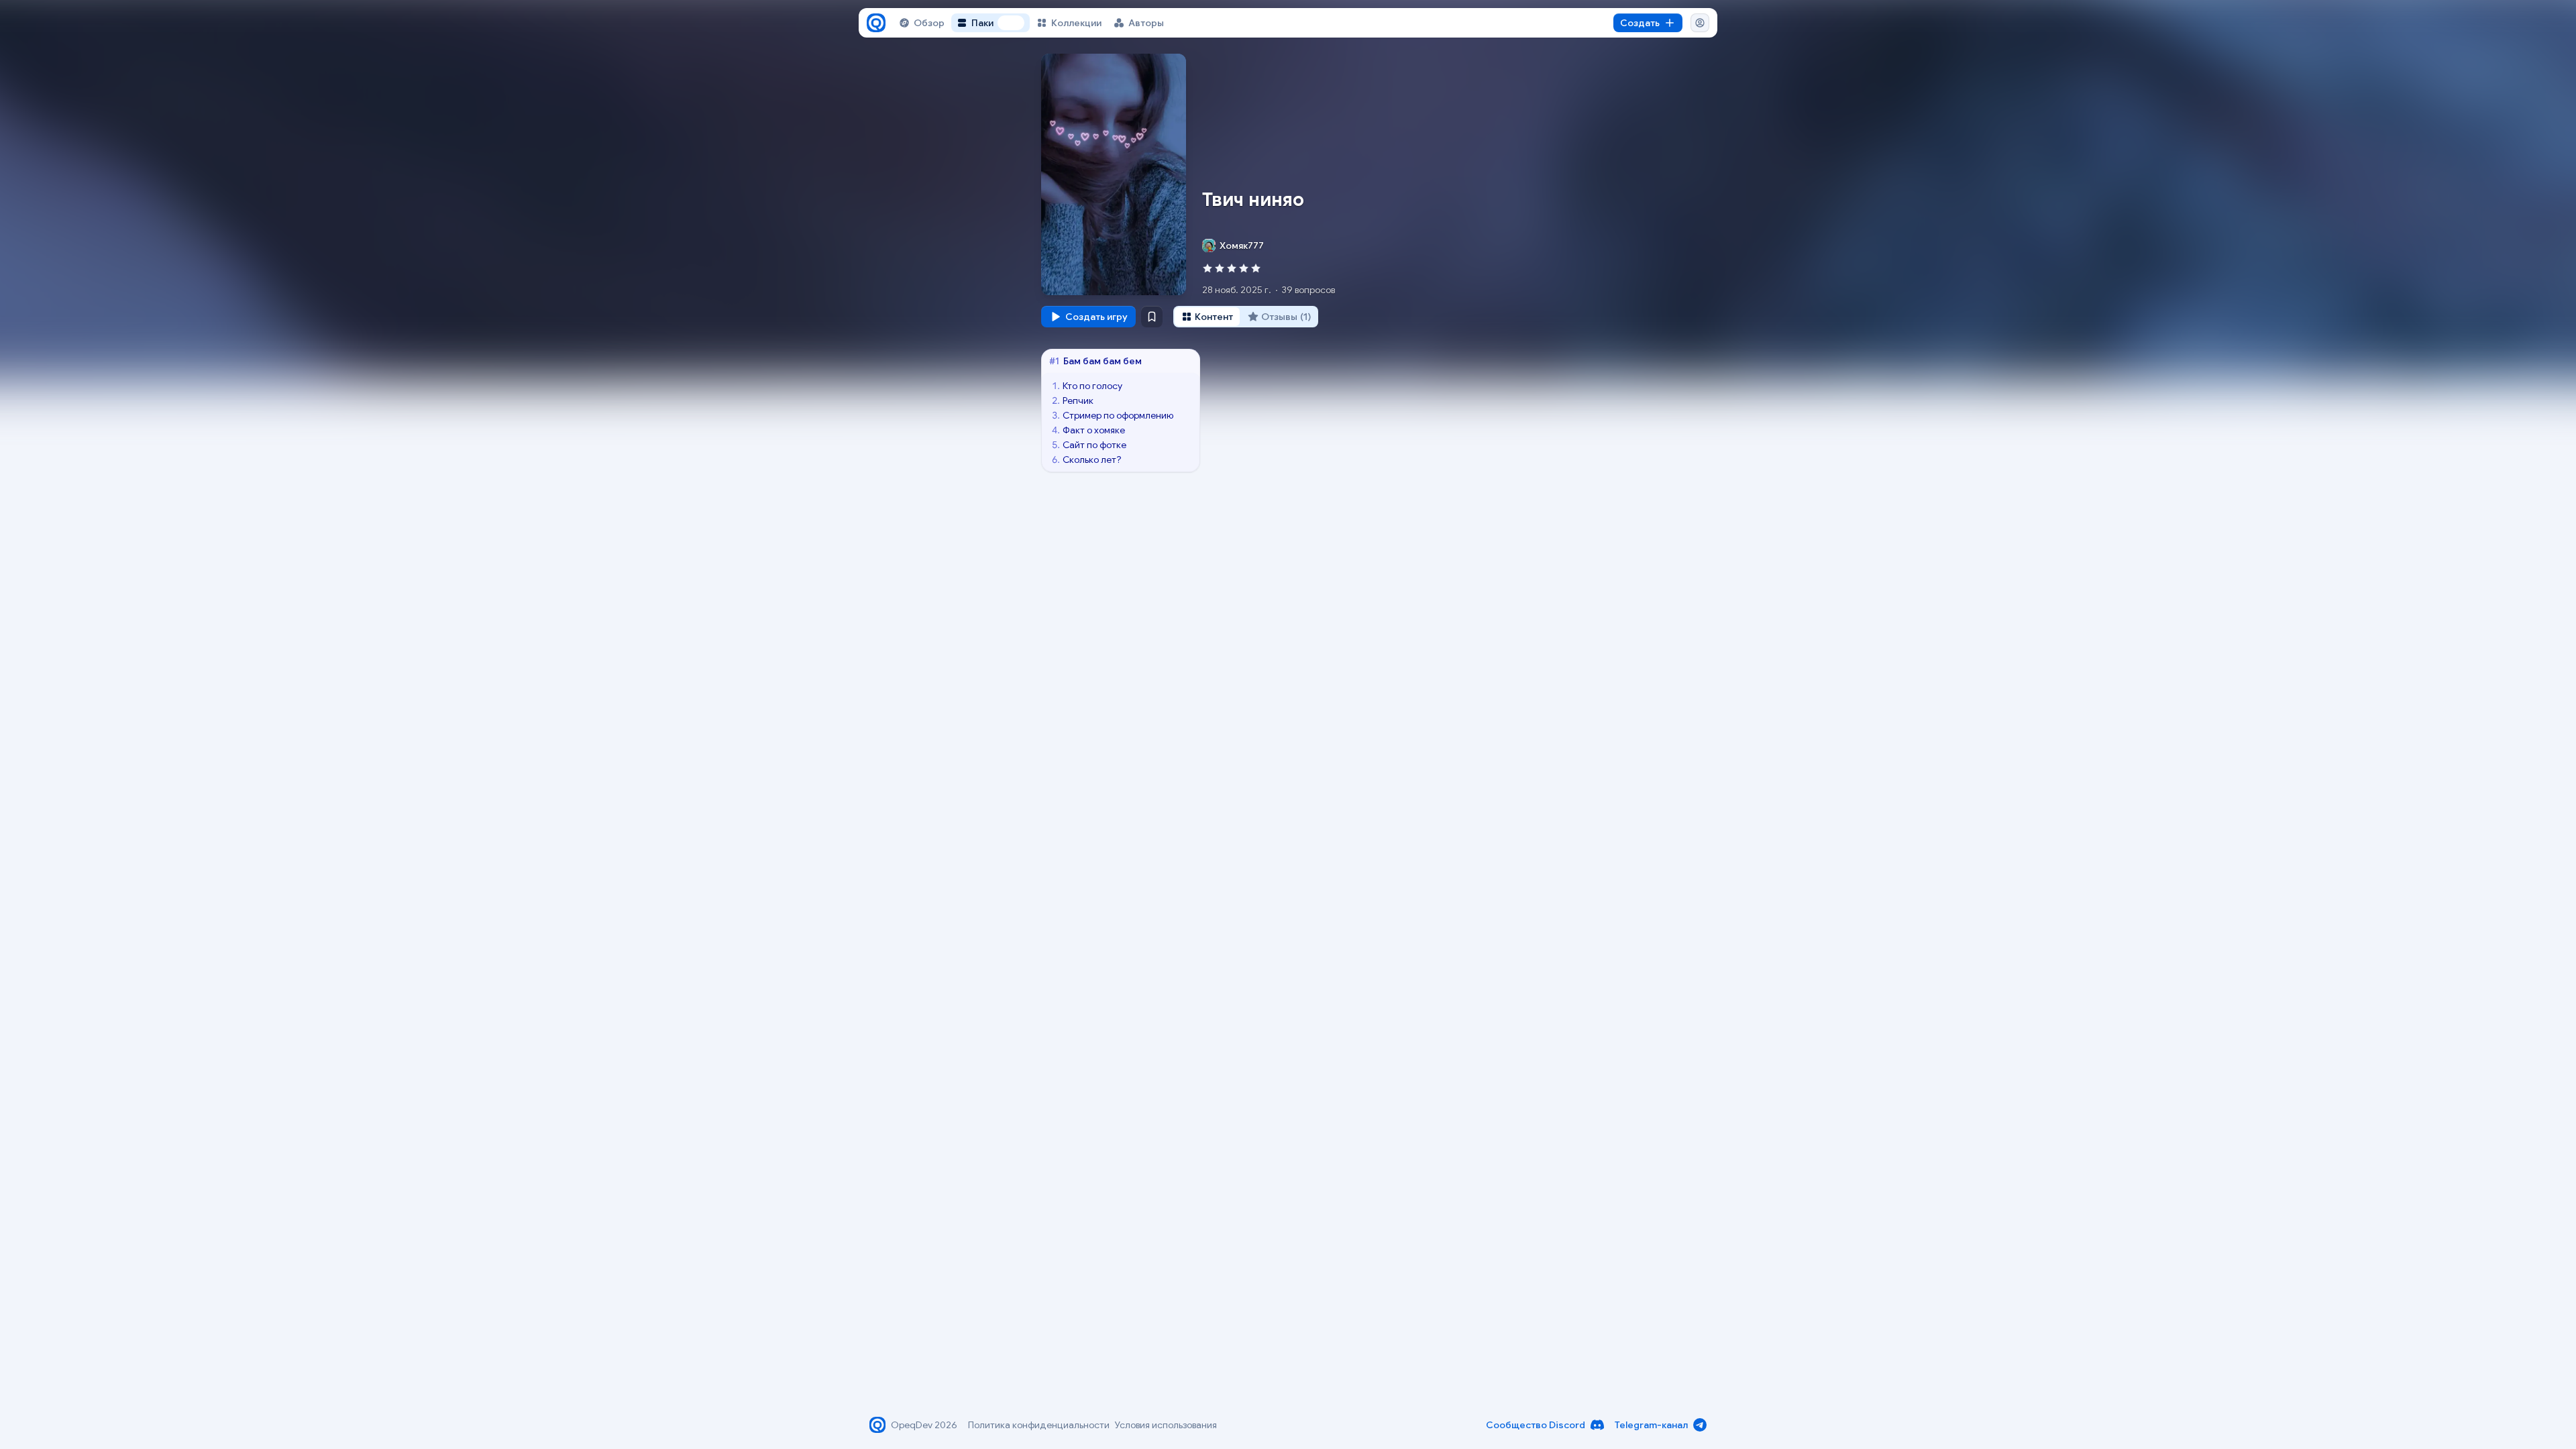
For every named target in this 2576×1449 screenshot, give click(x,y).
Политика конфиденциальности (1039, 1425)
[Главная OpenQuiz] (876, 23)
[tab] (1207, 317)
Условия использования (1166, 1425)
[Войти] (1700, 23)
